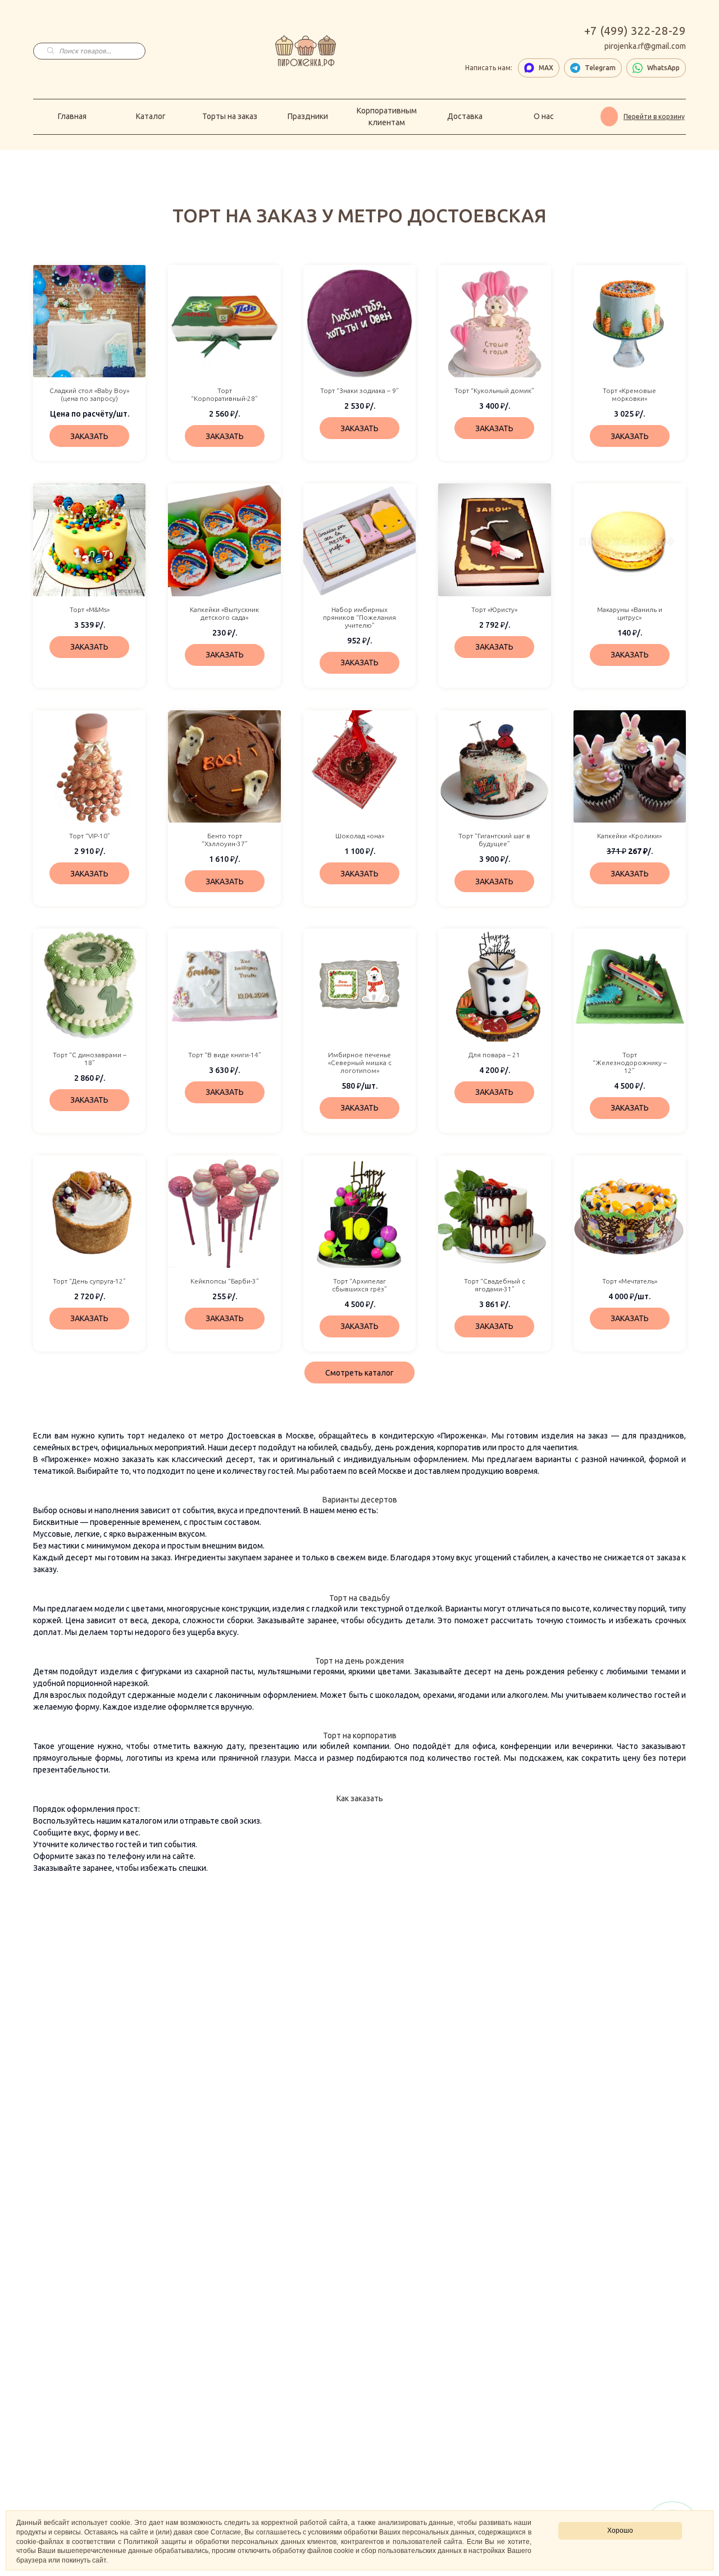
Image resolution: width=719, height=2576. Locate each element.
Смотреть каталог (359, 1373)
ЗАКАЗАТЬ (89, 436)
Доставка (465, 116)
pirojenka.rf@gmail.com (645, 46)
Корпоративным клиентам (387, 117)
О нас (544, 116)
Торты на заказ (230, 116)
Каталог (151, 116)
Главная (72, 116)
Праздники (308, 116)
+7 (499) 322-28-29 (635, 31)
